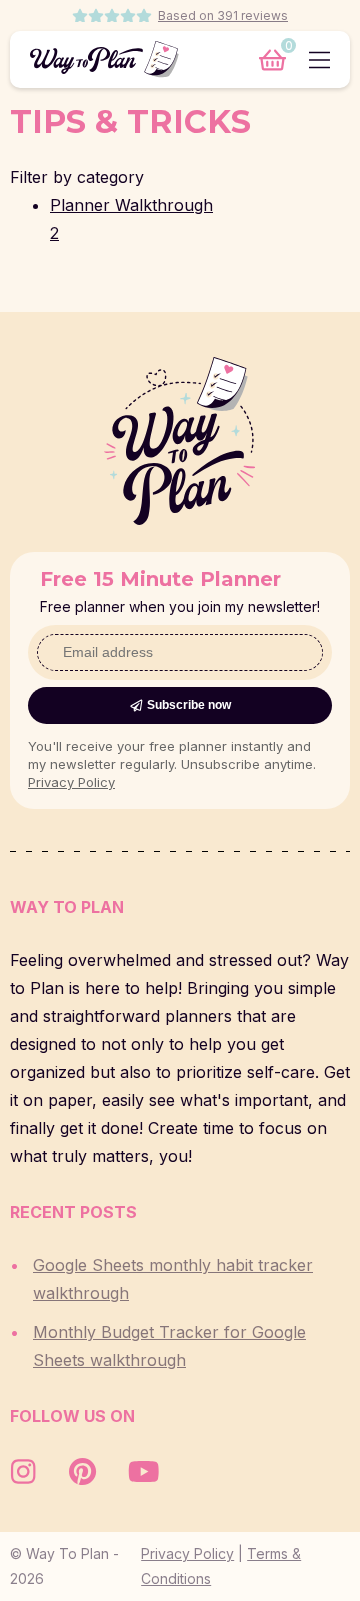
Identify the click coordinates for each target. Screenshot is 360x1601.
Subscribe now (189, 705)
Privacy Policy (71, 782)
